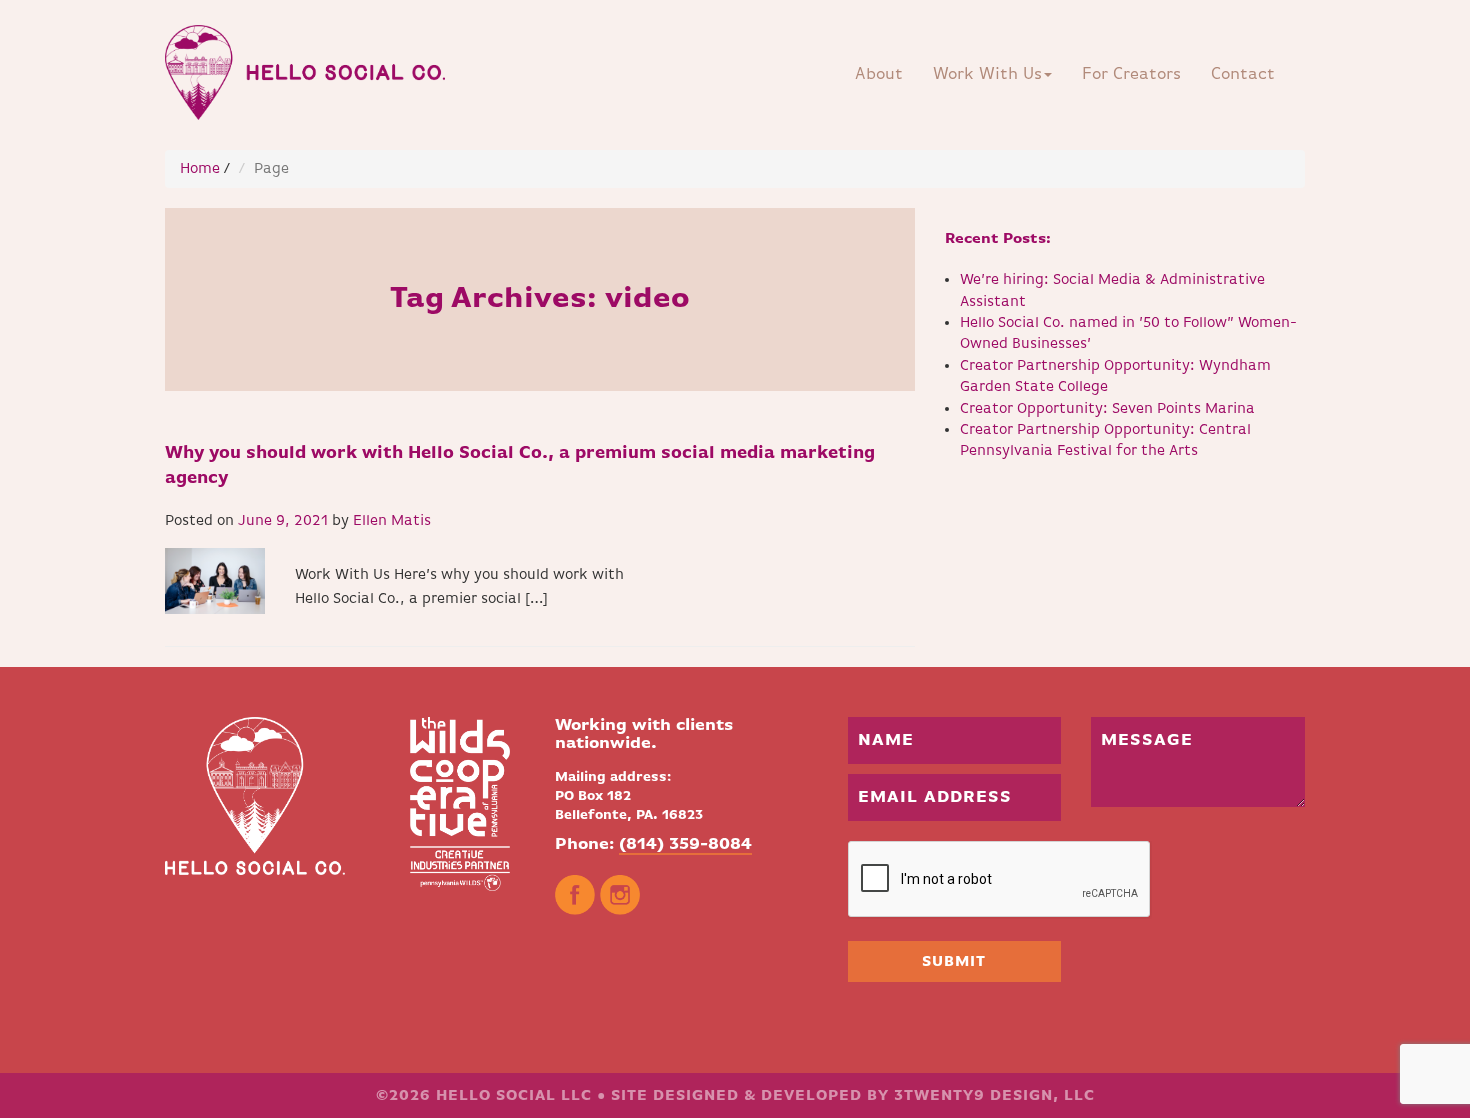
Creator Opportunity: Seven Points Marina (1107, 408)
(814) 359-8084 (685, 844)
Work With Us (987, 74)
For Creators (1131, 74)
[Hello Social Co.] (312, 67)
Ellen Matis (392, 520)
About (879, 74)
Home (200, 168)
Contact (1243, 74)
